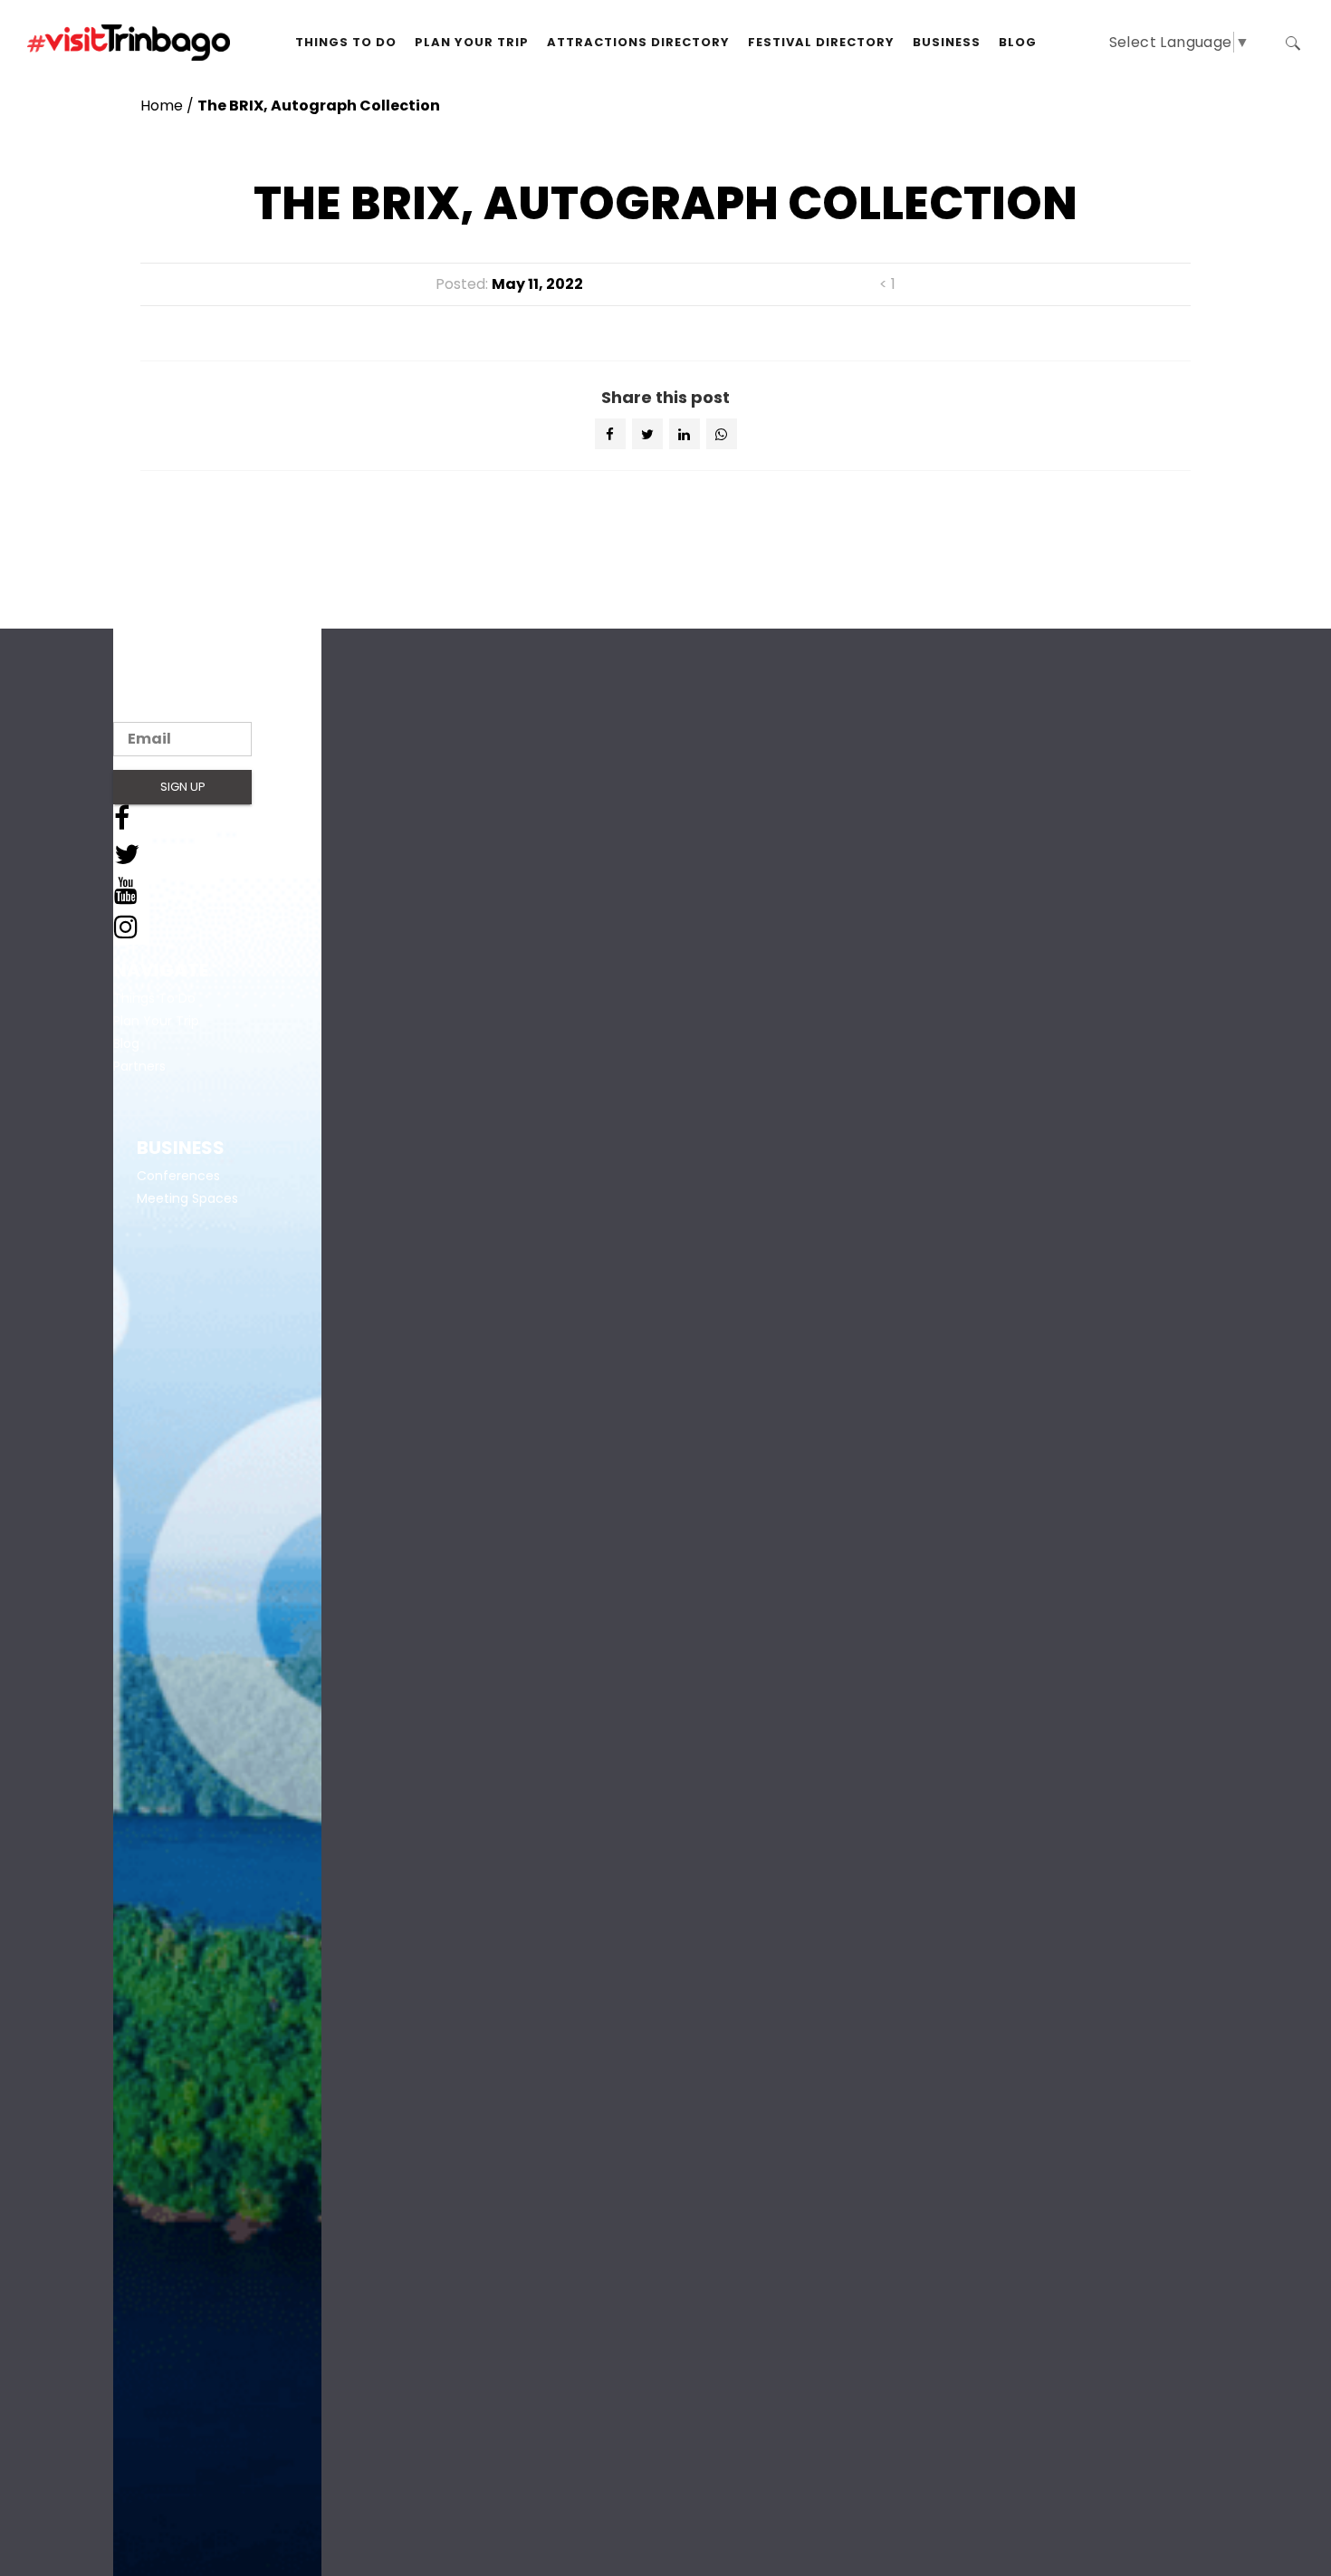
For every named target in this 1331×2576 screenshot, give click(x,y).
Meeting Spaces (187, 1198)
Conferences (178, 1176)
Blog (126, 1043)
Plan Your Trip (156, 1021)
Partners (139, 1066)
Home (162, 106)
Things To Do (154, 998)
